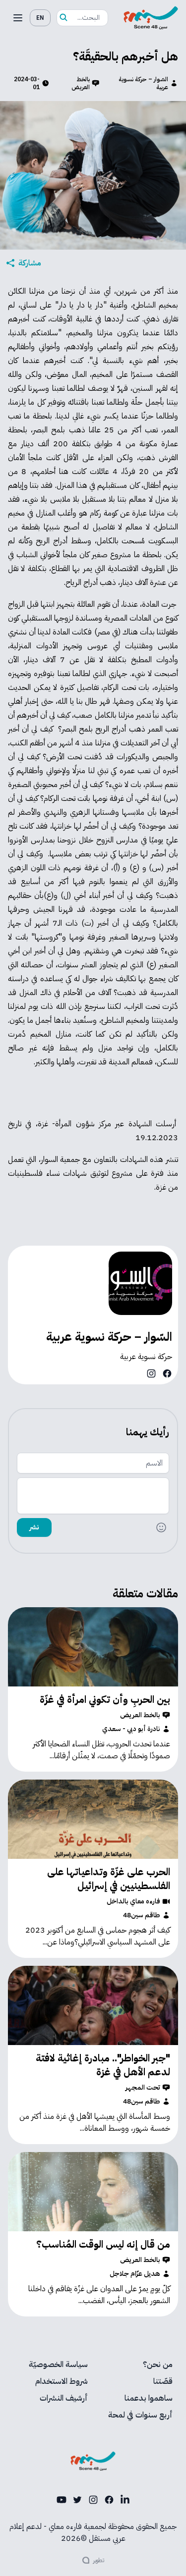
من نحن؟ (158, 2365)
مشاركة (30, 263)
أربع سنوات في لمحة (140, 2415)
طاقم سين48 (142, 1915)
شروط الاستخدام (62, 2381)
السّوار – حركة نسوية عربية (143, 83)
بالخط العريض (81, 83)
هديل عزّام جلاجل (135, 2274)
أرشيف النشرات (64, 2398)
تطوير (99, 2560)
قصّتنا (163, 2381)
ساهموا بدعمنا (149, 2398)
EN (40, 18)
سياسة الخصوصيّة (58, 2365)
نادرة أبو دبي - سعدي (131, 1729)
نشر (34, 1527)
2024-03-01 (27, 83)
